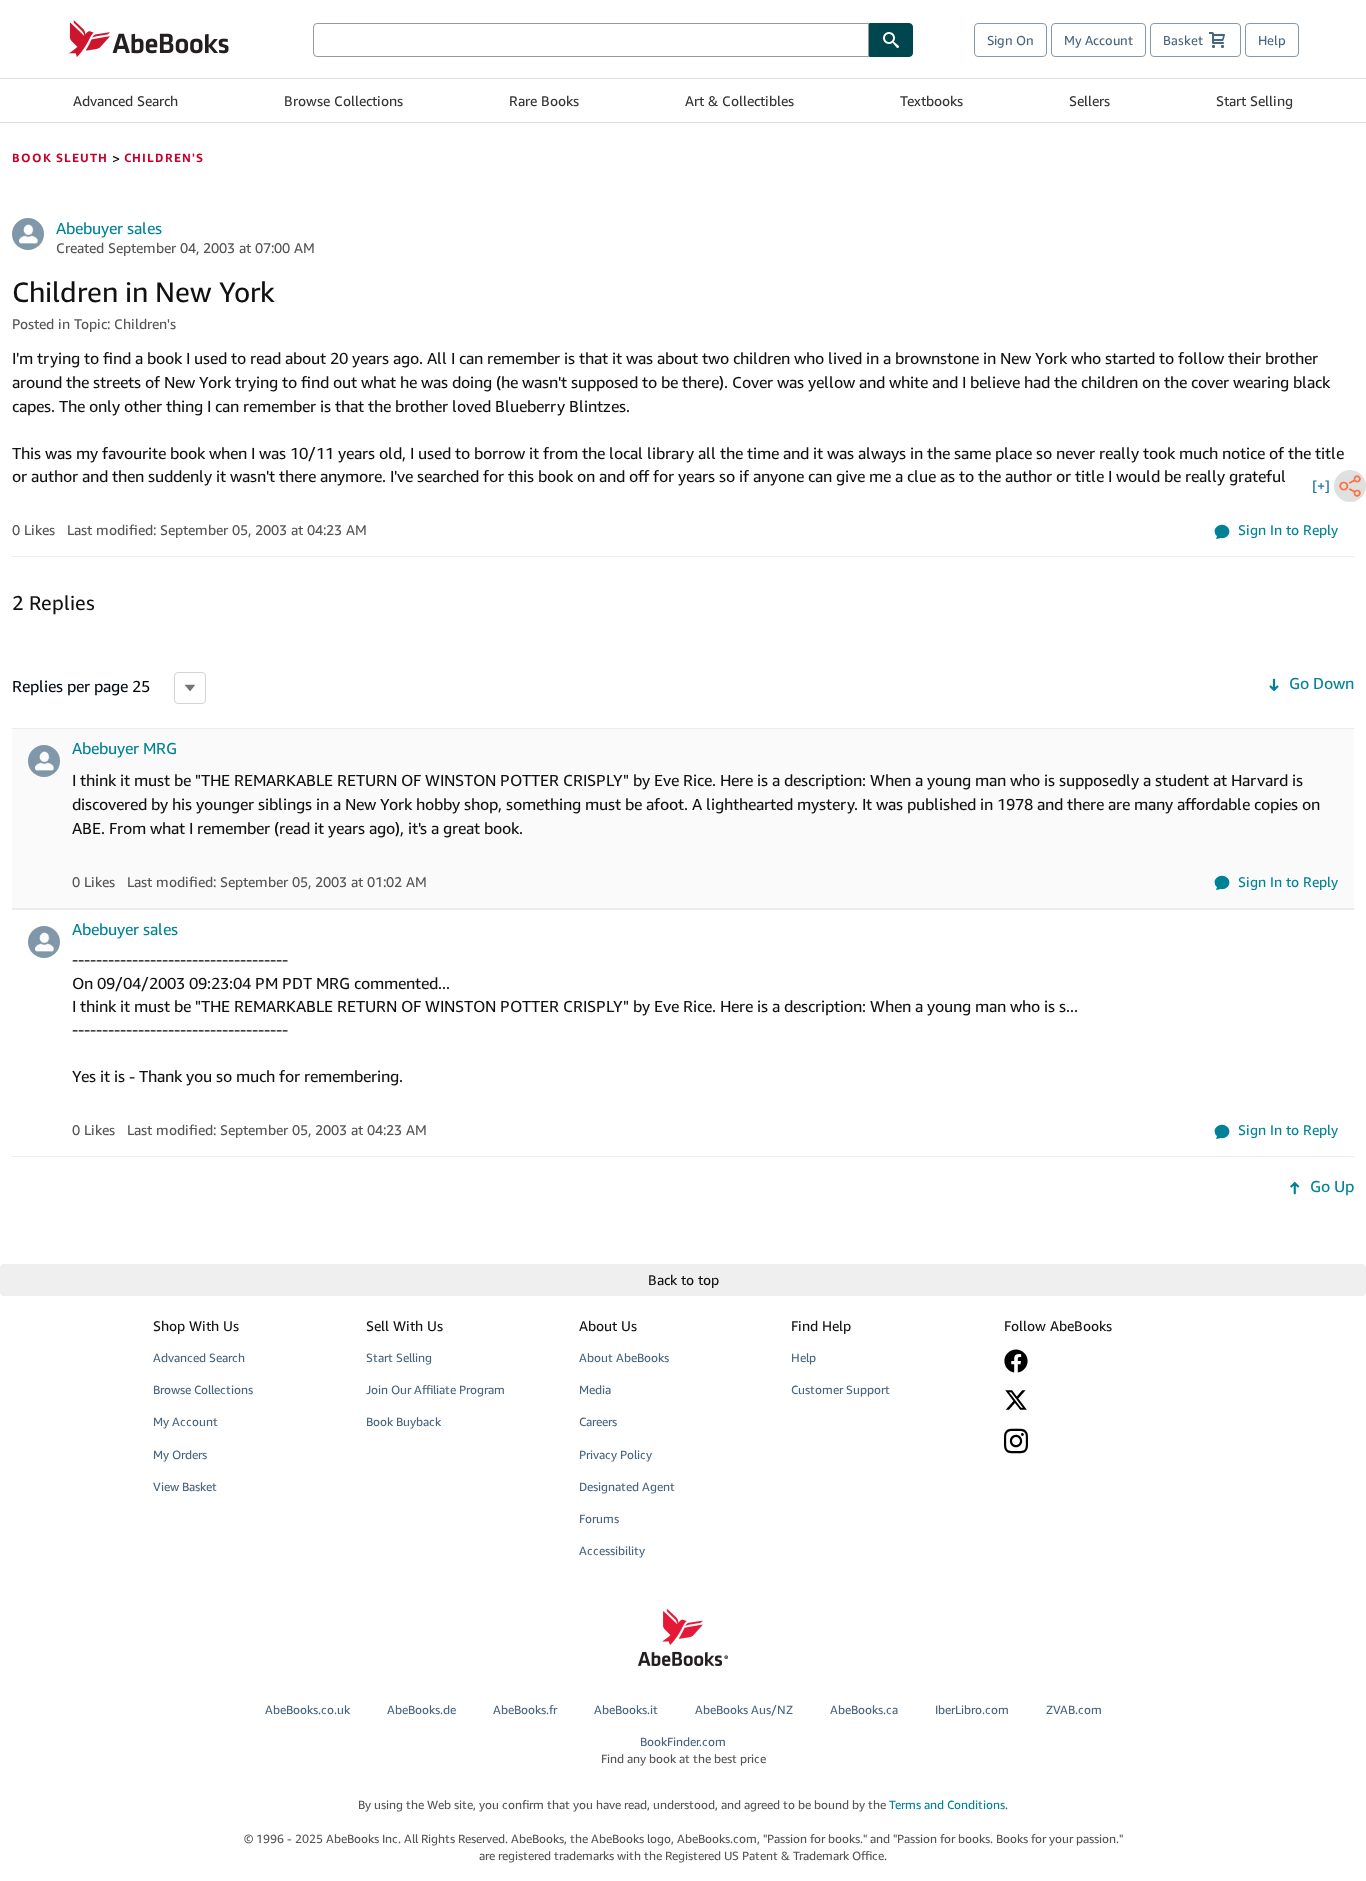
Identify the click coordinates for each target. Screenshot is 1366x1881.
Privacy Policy (615, 1454)
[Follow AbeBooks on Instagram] (1096, 1440)
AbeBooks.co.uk (307, 1709)
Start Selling (1254, 100)
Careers (598, 1421)
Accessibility (612, 1550)
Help (1272, 40)
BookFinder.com (683, 1750)
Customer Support (840, 1389)
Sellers (1089, 100)
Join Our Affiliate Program (435, 1389)
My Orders (180, 1454)
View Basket (185, 1486)
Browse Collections (343, 100)
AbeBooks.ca (864, 1709)
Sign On (1010, 40)
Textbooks (931, 100)
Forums (599, 1518)
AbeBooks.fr (525, 1709)
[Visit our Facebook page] (1096, 1361)
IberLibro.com (972, 1709)
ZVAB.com (1074, 1709)
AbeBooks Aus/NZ (744, 1709)
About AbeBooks (624, 1357)
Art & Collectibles (739, 100)
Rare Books (544, 100)
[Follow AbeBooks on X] (1096, 1400)
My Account (1098, 40)
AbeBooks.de (421, 1709)
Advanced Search (125, 100)
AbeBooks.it (626, 1709)
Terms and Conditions (947, 1804)
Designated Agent (627, 1486)
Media (595, 1389)
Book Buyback (403, 1421)
